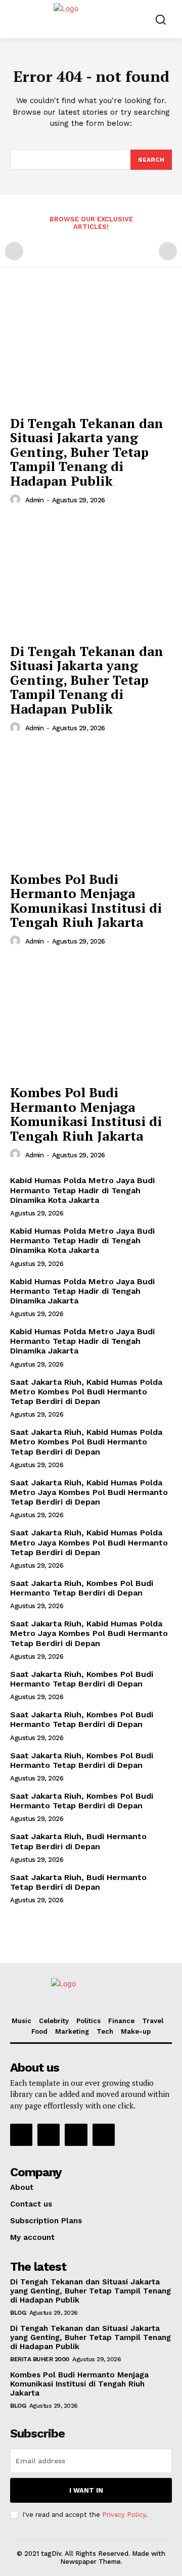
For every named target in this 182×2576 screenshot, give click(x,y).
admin (35, 500)
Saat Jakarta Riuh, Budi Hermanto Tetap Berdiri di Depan (78, 1841)
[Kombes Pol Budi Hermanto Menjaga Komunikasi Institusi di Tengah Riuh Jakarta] (91, 805)
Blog (18, 2313)
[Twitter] (76, 2135)
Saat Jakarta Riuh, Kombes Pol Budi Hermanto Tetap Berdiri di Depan (82, 1588)
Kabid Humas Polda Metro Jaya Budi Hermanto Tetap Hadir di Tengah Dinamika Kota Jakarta (82, 1190)
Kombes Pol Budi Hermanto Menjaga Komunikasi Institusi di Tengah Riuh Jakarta (86, 901)
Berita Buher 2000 (40, 2359)
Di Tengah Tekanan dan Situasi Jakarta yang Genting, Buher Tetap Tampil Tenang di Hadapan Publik (87, 452)
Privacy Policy (124, 2515)
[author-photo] (17, 500)
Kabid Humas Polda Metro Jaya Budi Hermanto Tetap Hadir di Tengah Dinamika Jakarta (82, 1291)
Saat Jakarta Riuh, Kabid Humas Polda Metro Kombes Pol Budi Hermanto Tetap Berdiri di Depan (86, 1392)
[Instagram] (49, 2135)
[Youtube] (104, 2135)
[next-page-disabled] (168, 251)
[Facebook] (21, 2135)
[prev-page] (14, 251)
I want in (86, 2490)
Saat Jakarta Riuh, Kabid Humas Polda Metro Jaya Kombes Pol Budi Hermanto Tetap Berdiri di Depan (89, 1492)
